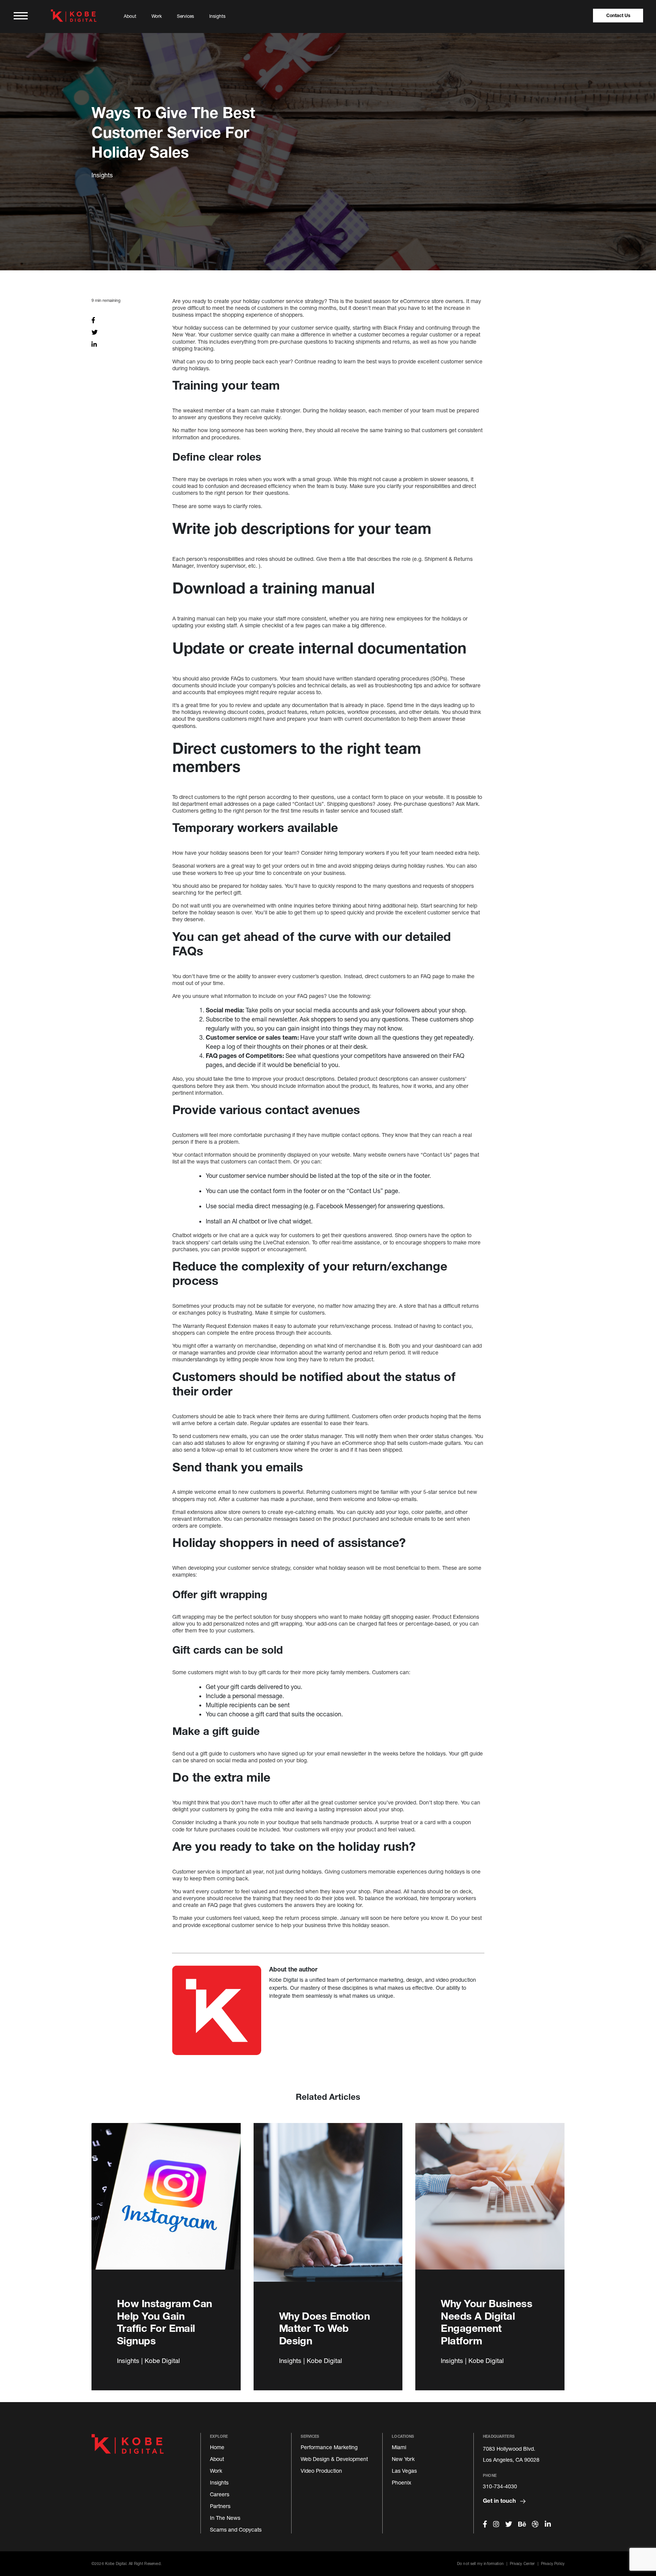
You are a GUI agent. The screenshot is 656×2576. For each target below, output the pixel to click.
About (130, 16)
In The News (225, 2518)
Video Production (321, 2471)
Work (157, 16)
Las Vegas (404, 2471)
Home (217, 2447)
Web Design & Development (334, 2459)
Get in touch (500, 2500)
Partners (220, 2506)
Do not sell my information (480, 2563)
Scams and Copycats (236, 2529)
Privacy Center (522, 2563)
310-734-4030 (500, 2486)
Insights (217, 16)
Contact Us (618, 15)
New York (403, 2459)
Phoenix (401, 2482)
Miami (399, 2447)
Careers (220, 2494)
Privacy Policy (553, 2563)
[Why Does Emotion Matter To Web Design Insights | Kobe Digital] (328, 2211)
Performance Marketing (329, 2447)
